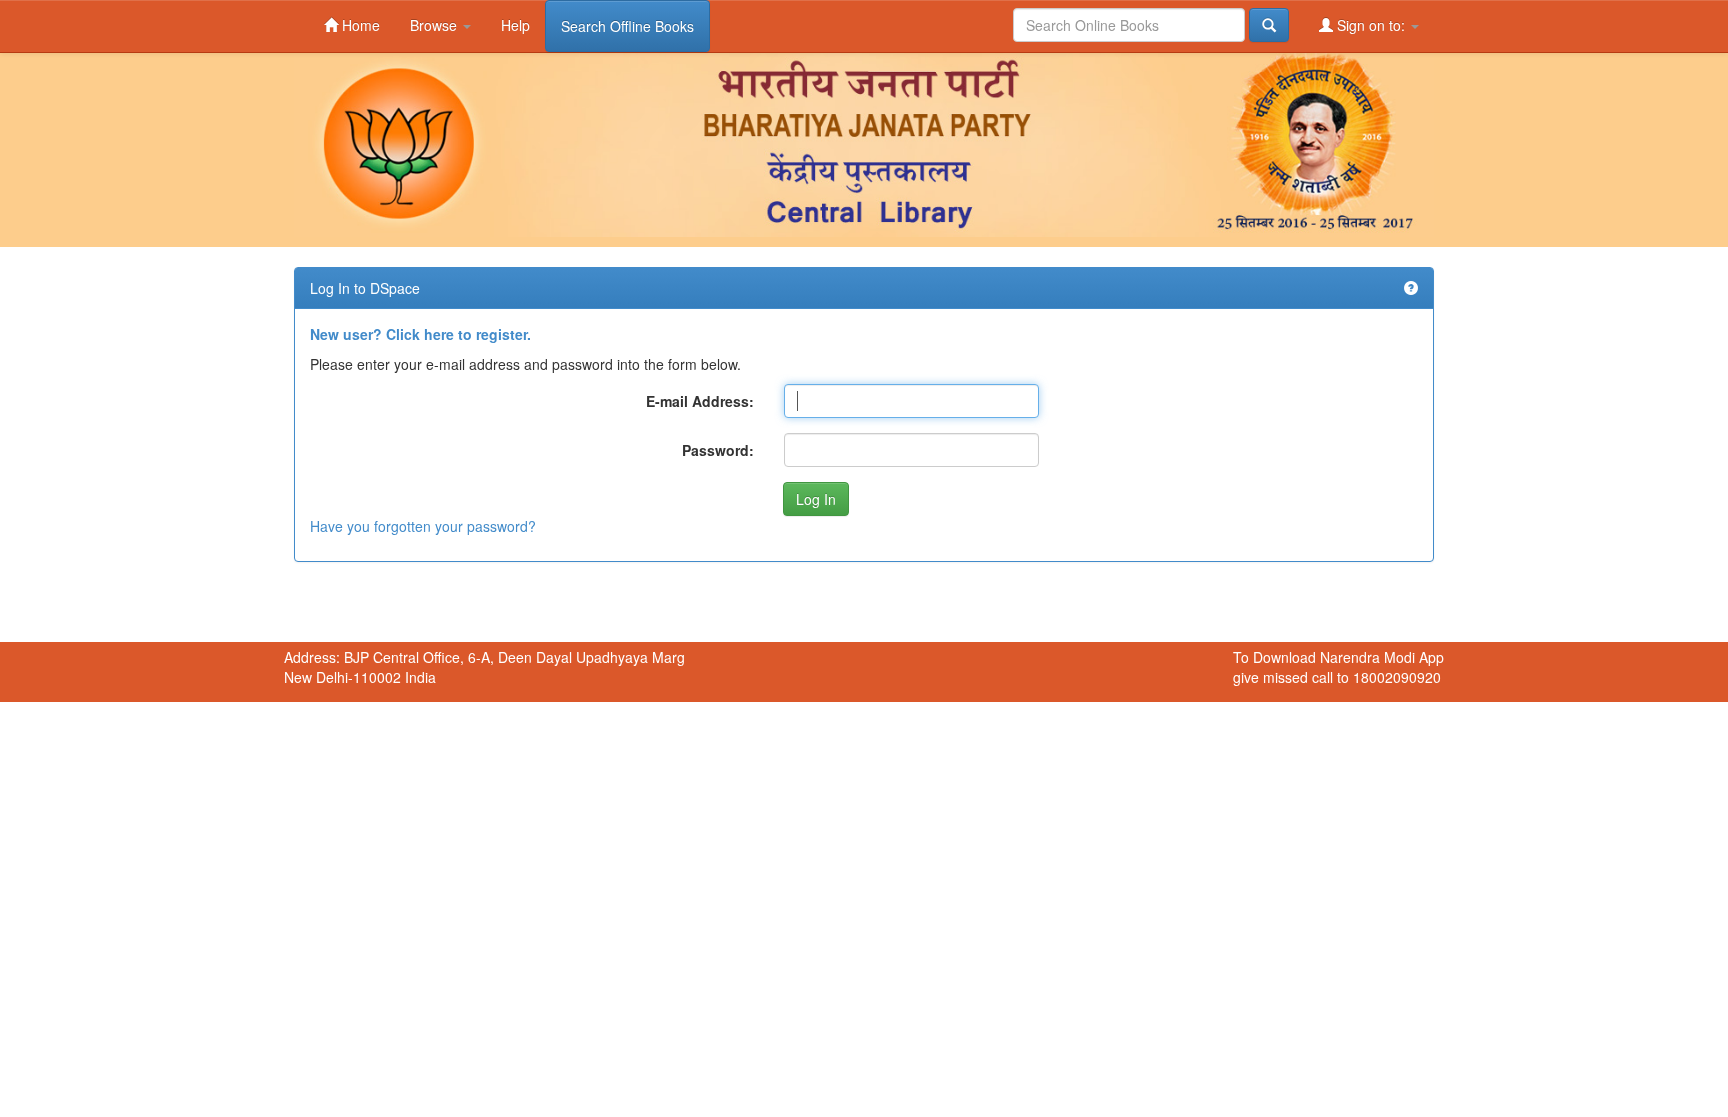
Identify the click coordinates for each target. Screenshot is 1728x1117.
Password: (718, 450)
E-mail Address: (700, 401)
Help (515, 25)
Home (359, 25)
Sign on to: (1371, 25)
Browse (435, 25)
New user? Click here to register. (420, 334)
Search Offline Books (627, 26)
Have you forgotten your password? (423, 526)
